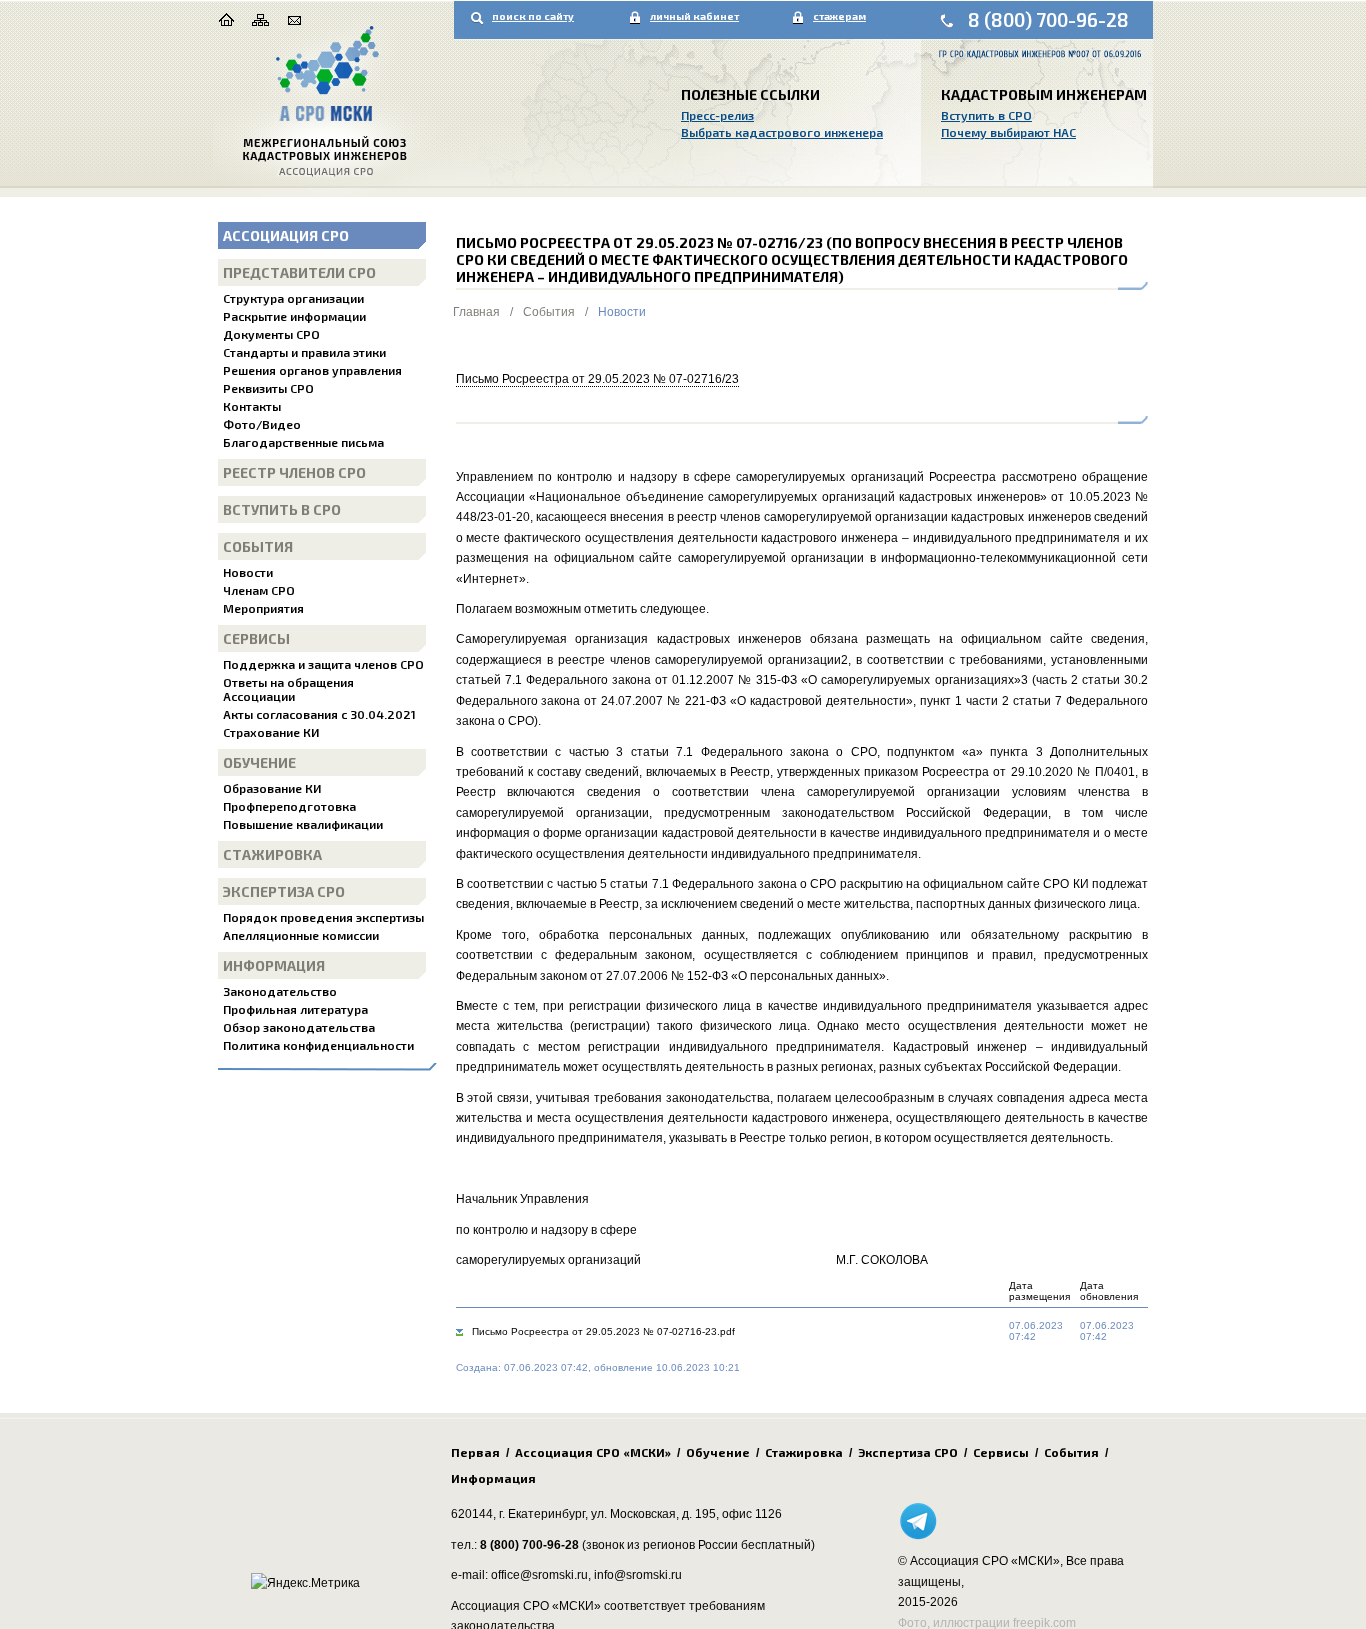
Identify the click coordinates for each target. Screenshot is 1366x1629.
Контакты (252, 406)
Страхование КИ (271, 732)
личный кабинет (694, 16)
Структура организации (293, 298)
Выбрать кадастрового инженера (782, 132)
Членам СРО (259, 590)
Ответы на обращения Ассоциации (288, 689)
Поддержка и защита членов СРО (323, 664)
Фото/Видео (262, 424)
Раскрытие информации (294, 316)
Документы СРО (271, 334)
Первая (475, 1452)
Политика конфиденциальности (318, 1045)
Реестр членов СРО (294, 472)
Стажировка (272, 854)
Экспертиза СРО (284, 891)
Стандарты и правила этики (304, 352)
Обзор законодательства (299, 1027)
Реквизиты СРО (268, 388)
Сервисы (256, 638)
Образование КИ (272, 788)
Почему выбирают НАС (1008, 132)
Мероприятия (263, 608)
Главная (476, 312)
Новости (248, 572)
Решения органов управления (312, 370)
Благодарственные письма (303, 442)
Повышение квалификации (303, 824)
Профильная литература (295, 1009)
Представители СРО (299, 272)
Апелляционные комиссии (301, 935)
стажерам (839, 16)
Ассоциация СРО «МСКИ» (593, 1452)
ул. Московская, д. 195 (653, 1514)
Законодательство (280, 991)
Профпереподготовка (289, 806)
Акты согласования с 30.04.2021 (319, 714)
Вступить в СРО (986, 115)
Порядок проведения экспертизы (323, 917)
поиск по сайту (533, 16)
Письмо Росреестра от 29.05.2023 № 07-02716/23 (597, 379)
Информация (274, 965)
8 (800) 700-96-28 (1048, 19)
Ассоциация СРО (286, 235)
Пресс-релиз (717, 115)
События (258, 546)
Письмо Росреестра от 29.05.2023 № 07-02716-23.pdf (603, 1331)
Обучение (259, 762)
